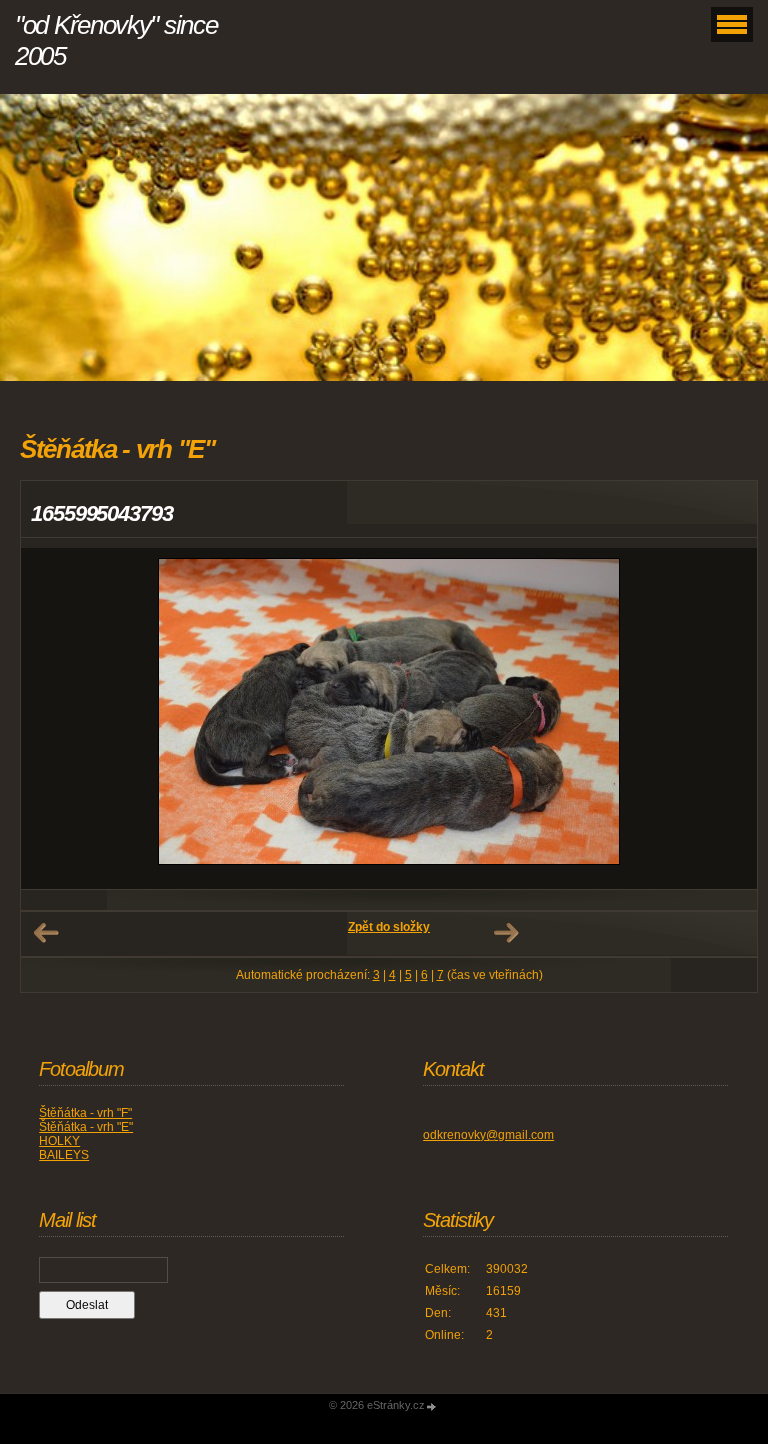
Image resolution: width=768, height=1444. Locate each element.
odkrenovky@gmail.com (488, 1135)
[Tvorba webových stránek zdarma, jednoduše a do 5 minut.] (432, 1406)
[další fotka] (724, 718)
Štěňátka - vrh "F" (85, 1113)
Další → (506, 933)
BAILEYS (64, 1155)
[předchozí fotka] (53, 718)
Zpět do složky (389, 927)
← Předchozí (46, 933)
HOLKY (59, 1141)
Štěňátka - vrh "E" (86, 1127)
